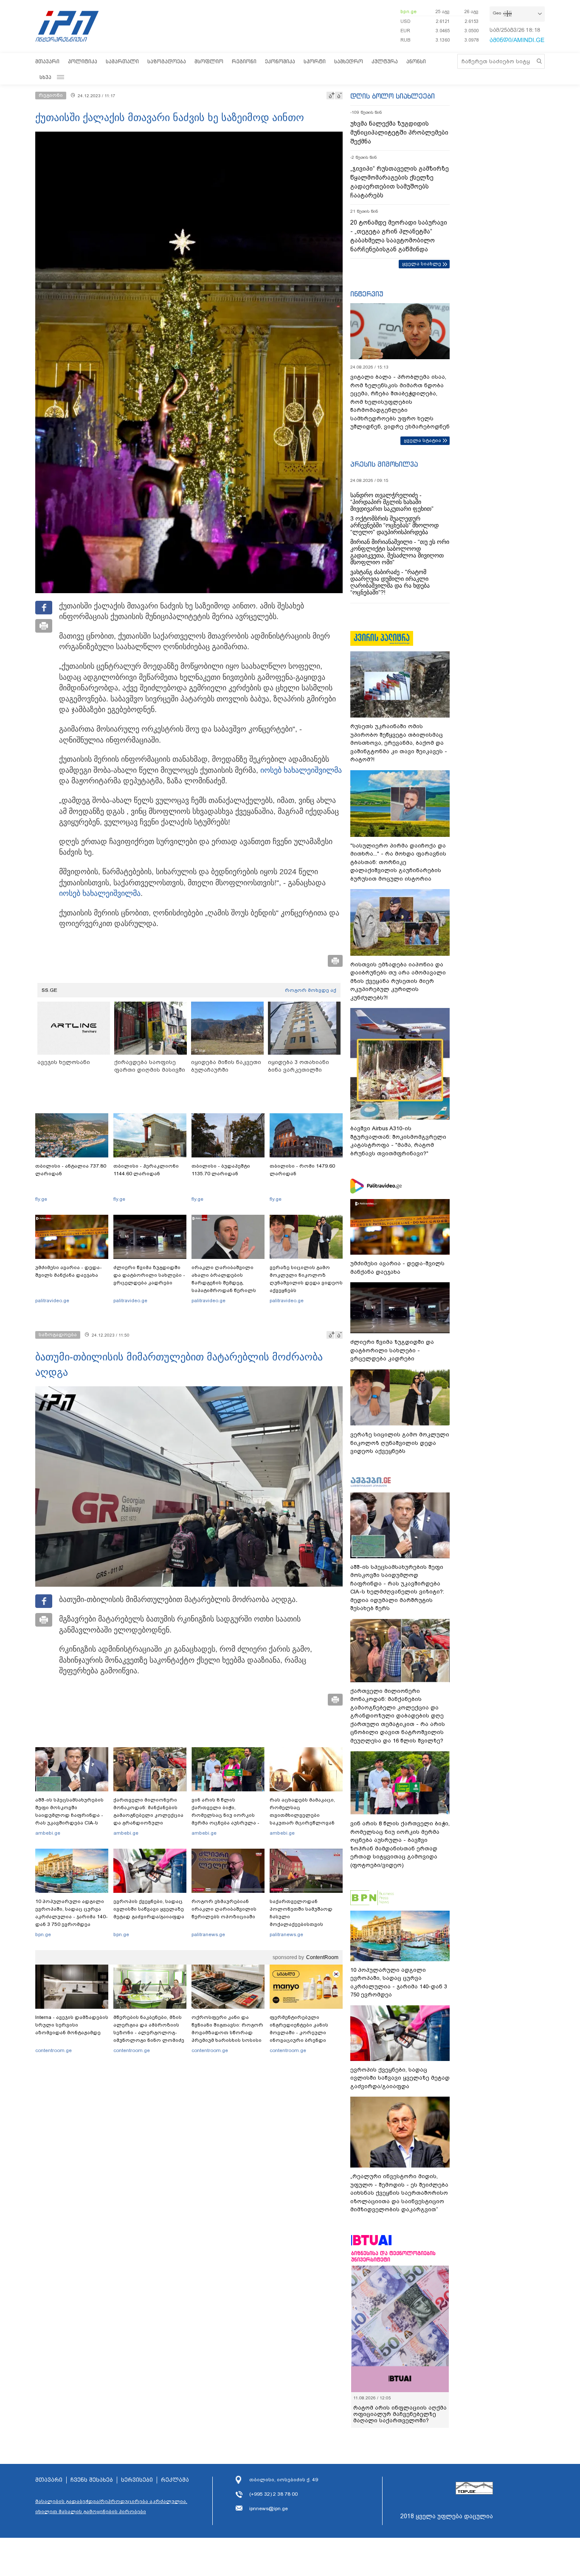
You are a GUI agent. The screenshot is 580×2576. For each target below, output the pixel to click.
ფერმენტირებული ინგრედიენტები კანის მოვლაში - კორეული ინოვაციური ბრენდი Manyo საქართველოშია (301, 2033)
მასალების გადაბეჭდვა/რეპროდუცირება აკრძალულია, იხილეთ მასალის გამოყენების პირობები (111, 2506)
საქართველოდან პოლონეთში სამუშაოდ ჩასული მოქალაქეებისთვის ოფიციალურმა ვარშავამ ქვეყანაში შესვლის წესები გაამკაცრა (305, 1924)
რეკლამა (175, 2480)
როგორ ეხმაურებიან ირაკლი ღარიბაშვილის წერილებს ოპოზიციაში (224, 1909)
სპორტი (315, 61)
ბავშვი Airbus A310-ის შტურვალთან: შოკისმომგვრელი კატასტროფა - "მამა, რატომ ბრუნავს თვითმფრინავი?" (398, 1141)
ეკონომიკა (280, 61)
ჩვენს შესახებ (92, 2480)
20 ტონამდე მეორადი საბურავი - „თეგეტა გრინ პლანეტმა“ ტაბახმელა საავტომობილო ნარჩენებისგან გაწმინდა (399, 236)
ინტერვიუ (367, 294)
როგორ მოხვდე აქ (311, 990)
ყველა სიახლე (422, 264)
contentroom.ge (53, 2050)
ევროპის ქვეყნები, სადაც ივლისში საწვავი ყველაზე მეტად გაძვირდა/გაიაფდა (149, 1909)
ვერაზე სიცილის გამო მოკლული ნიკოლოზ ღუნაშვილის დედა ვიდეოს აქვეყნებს (306, 1279)
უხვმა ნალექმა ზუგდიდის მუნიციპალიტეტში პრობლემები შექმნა (399, 132)
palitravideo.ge (52, 1301)
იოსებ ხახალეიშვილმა (301, 770)
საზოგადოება (167, 61)
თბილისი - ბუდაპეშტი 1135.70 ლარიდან (221, 1170)
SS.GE (49, 990)
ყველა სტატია (422, 440)
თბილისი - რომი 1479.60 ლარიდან (302, 1170)
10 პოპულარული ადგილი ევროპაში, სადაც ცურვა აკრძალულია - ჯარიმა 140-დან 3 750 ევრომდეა (72, 1913)
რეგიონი (244, 61)
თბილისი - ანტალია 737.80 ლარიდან (71, 1170)
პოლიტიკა (83, 61)
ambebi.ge (48, 1833)
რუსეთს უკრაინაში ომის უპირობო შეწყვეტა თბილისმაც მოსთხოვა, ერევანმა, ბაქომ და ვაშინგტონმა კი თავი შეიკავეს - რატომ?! (399, 743)
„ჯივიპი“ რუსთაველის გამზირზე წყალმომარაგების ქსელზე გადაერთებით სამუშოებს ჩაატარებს (400, 182)
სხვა (45, 77)
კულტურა (385, 61)
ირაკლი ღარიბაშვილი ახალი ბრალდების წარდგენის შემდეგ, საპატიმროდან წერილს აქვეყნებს (224, 1283)
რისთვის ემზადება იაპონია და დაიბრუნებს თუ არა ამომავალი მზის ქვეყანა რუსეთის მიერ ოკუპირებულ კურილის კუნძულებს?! (398, 981)
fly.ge (41, 1199)
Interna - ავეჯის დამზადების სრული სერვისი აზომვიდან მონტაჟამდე (72, 2025)
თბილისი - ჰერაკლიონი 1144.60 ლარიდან (146, 1170)
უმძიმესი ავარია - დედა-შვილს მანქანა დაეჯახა (69, 1271)
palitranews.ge (208, 1934)
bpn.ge (408, 11)
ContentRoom (322, 1957)
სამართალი (122, 61)
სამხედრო (349, 61)
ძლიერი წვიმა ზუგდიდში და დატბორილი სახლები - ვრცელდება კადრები (149, 1275)
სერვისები (137, 2480)
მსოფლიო (209, 61)
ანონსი (416, 61)
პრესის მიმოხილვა (384, 464)
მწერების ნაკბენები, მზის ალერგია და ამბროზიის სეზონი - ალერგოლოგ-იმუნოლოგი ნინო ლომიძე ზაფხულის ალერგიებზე (149, 2033)
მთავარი (47, 61)
